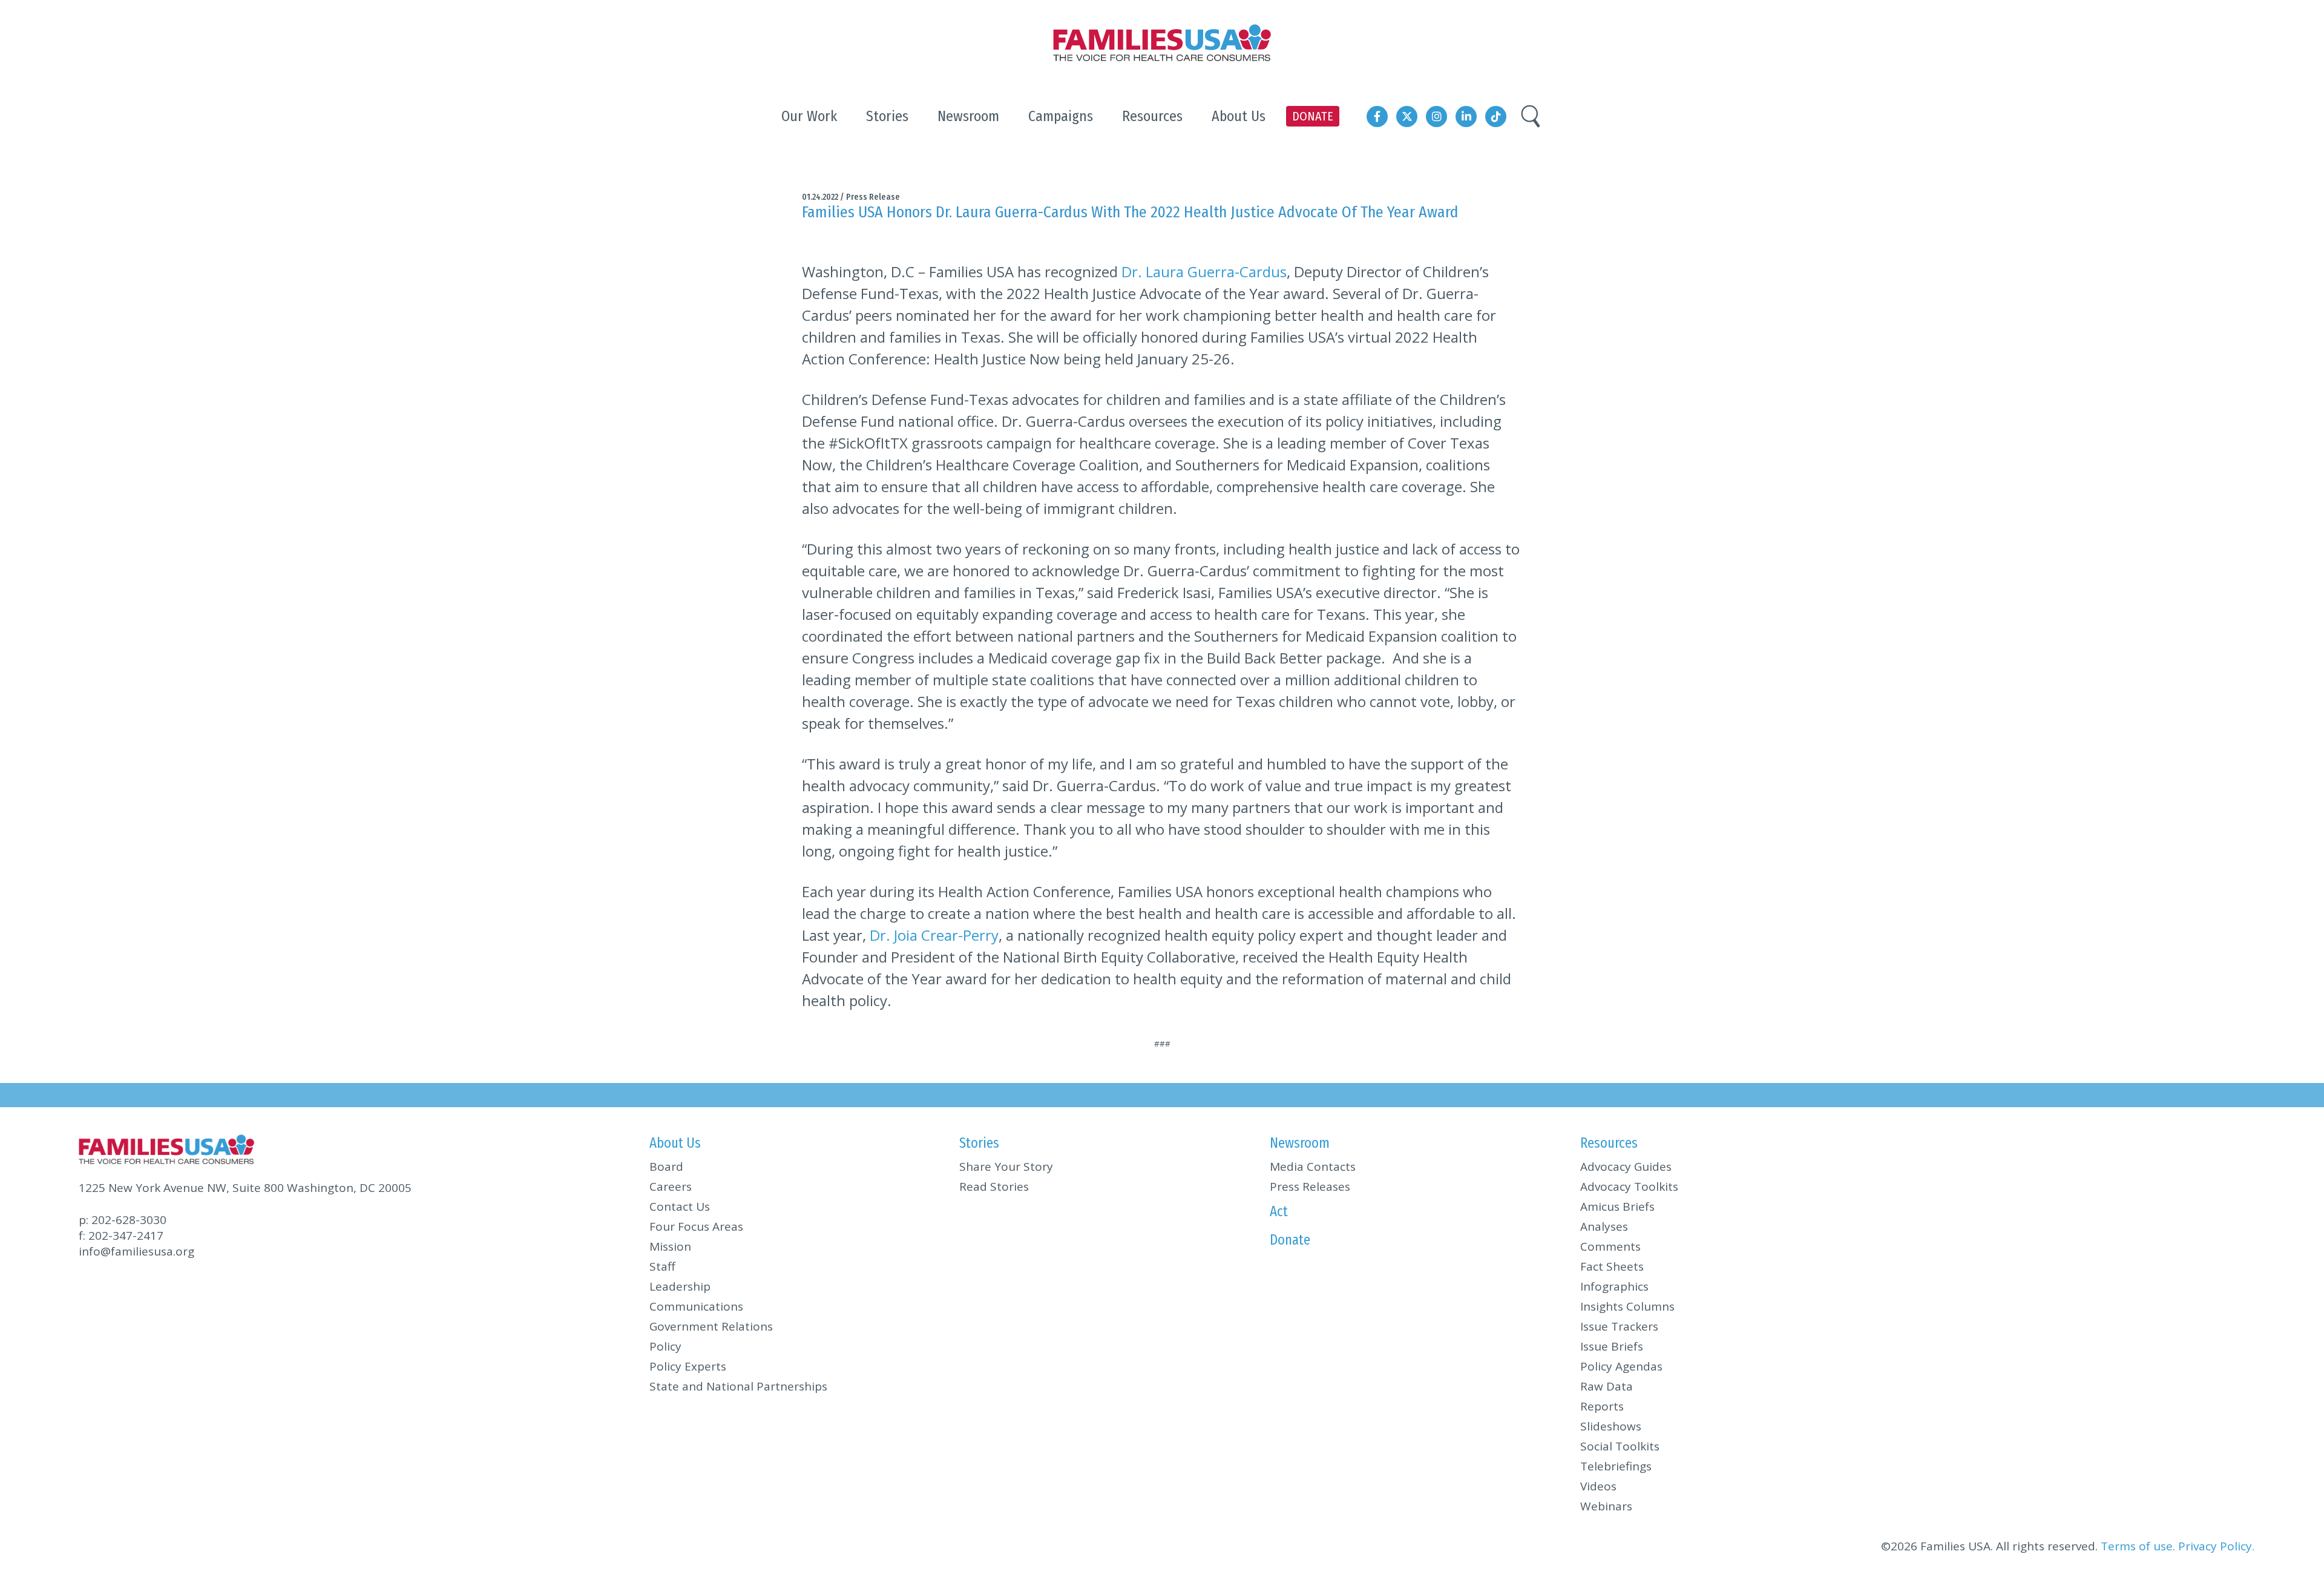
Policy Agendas (1621, 1366)
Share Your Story (1006, 1167)
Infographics (1614, 1286)
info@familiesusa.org (136, 1251)
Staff (662, 1266)
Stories (979, 1143)
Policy (665, 1346)
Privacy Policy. (2216, 1546)
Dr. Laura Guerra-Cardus (1204, 272)
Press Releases (1310, 1187)
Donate (1290, 1240)
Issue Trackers (1619, 1326)
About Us (675, 1143)
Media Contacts (1313, 1167)
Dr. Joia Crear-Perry (934, 935)
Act (1279, 1211)
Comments (1610, 1246)
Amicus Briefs (1617, 1206)
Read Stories (994, 1187)
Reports (1602, 1406)
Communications (696, 1306)
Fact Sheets (1612, 1266)
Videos (1598, 1486)
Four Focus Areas (696, 1226)
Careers (671, 1187)
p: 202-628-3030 (123, 1220)
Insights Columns (1627, 1306)
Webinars (1606, 1506)
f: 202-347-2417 (121, 1236)
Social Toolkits (1620, 1446)
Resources (1609, 1143)
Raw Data (1607, 1386)
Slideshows (1611, 1426)
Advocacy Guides (1626, 1167)
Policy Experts (688, 1366)
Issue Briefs (1612, 1346)
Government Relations (711, 1326)
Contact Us (680, 1206)
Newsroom (1300, 1143)
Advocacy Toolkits (1629, 1187)
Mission (670, 1246)
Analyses (1604, 1226)
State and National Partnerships (738, 1386)
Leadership (680, 1286)
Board (666, 1167)
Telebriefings (1616, 1466)
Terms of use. (2138, 1546)
